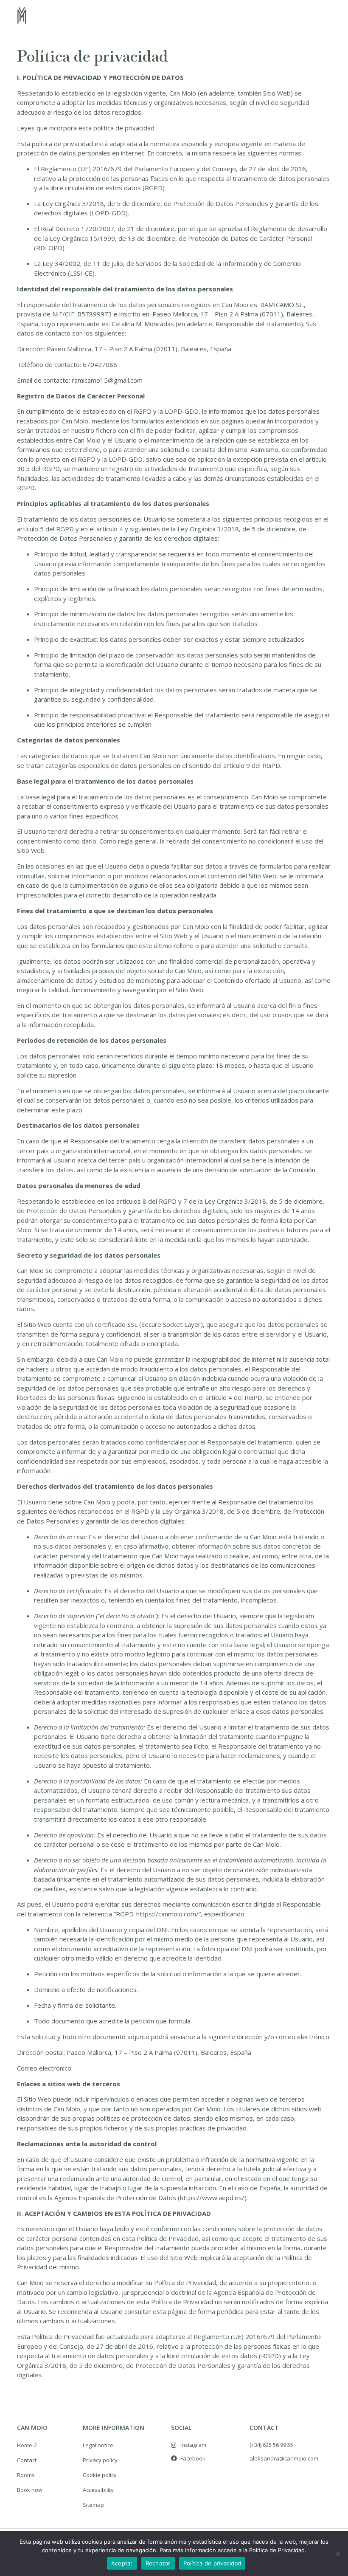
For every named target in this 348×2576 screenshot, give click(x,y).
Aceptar (122, 2563)
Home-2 (27, 2445)
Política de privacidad (212, 2563)
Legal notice (98, 2445)
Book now (30, 2490)
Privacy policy (100, 2460)
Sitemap (93, 2505)
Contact (27, 2460)
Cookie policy (100, 2475)
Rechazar (158, 2563)
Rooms (26, 2475)
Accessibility (98, 2490)
